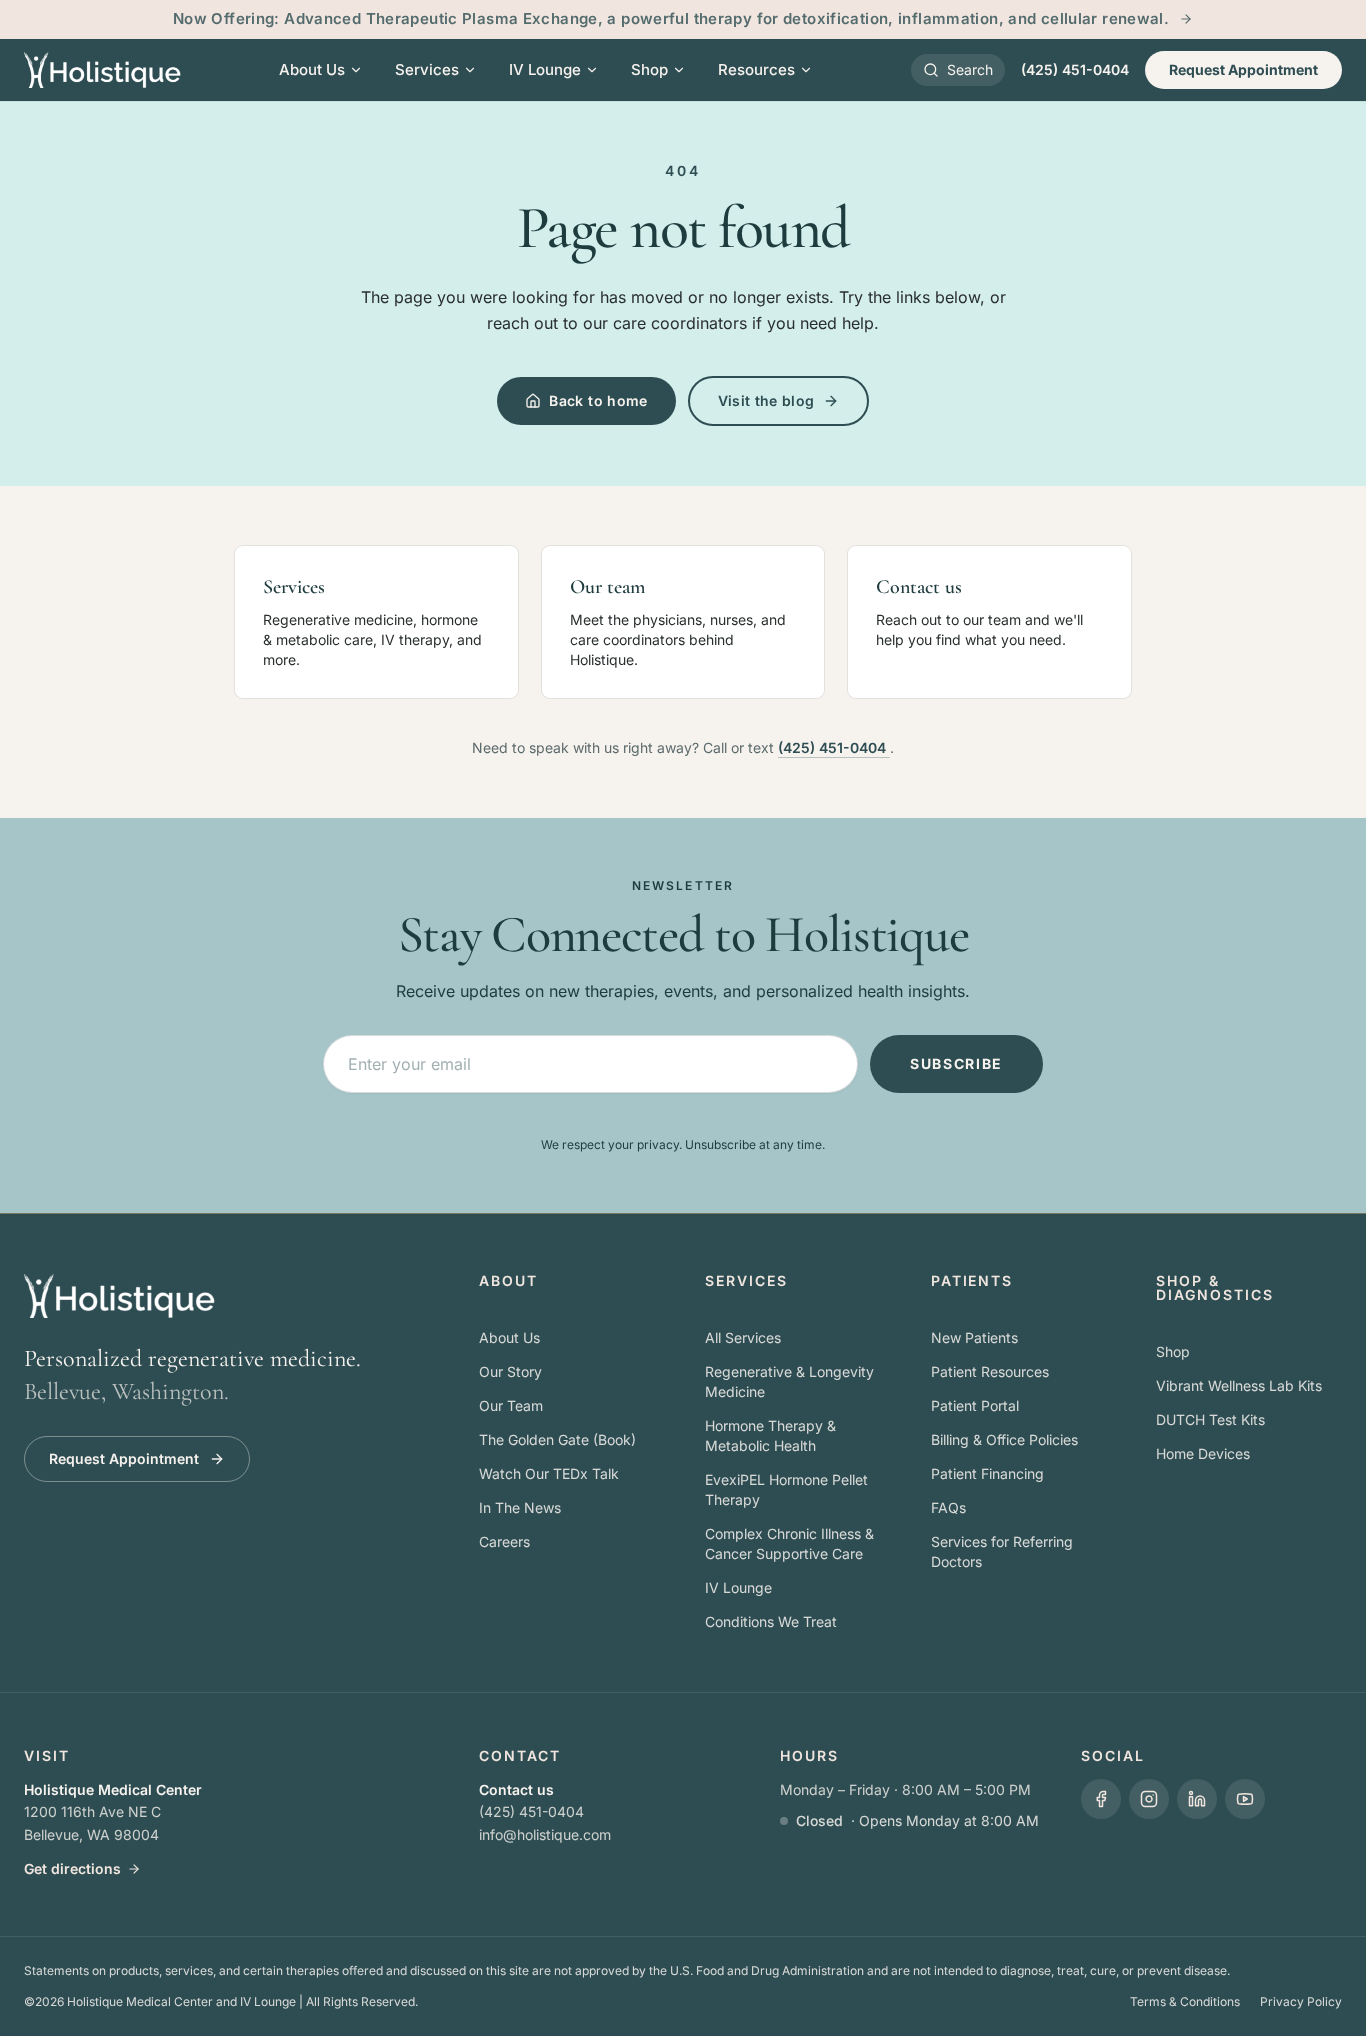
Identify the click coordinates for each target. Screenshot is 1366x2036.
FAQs (948, 1507)
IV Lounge (738, 1587)
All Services (743, 1337)
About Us (509, 1337)
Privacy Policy (1301, 2001)
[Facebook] (1101, 1799)
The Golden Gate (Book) (557, 1439)
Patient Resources (990, 1371)
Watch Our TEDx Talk (549, 1473)
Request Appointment (1243, 69)
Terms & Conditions (1185, 2001)
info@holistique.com (545, 1834)
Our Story (510, 1371)
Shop (1173, 1351)
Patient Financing (987, 1473)
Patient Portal (975, 1405)
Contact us (516, 1789)
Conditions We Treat (771, 1621)
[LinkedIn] (1197, 1799)
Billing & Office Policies (1004, 1439)
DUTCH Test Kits (1210, 1419)
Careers (504, 1541)
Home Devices (1203, 1453)
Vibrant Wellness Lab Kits (1239, 1385)
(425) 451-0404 (1075, 69)
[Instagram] (1149, 1799)
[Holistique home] (102, 70)
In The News (520, 1507)
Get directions (72, 1868)
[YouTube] (1245, 1799)
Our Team (511, 1405)
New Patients (974, 1337)
